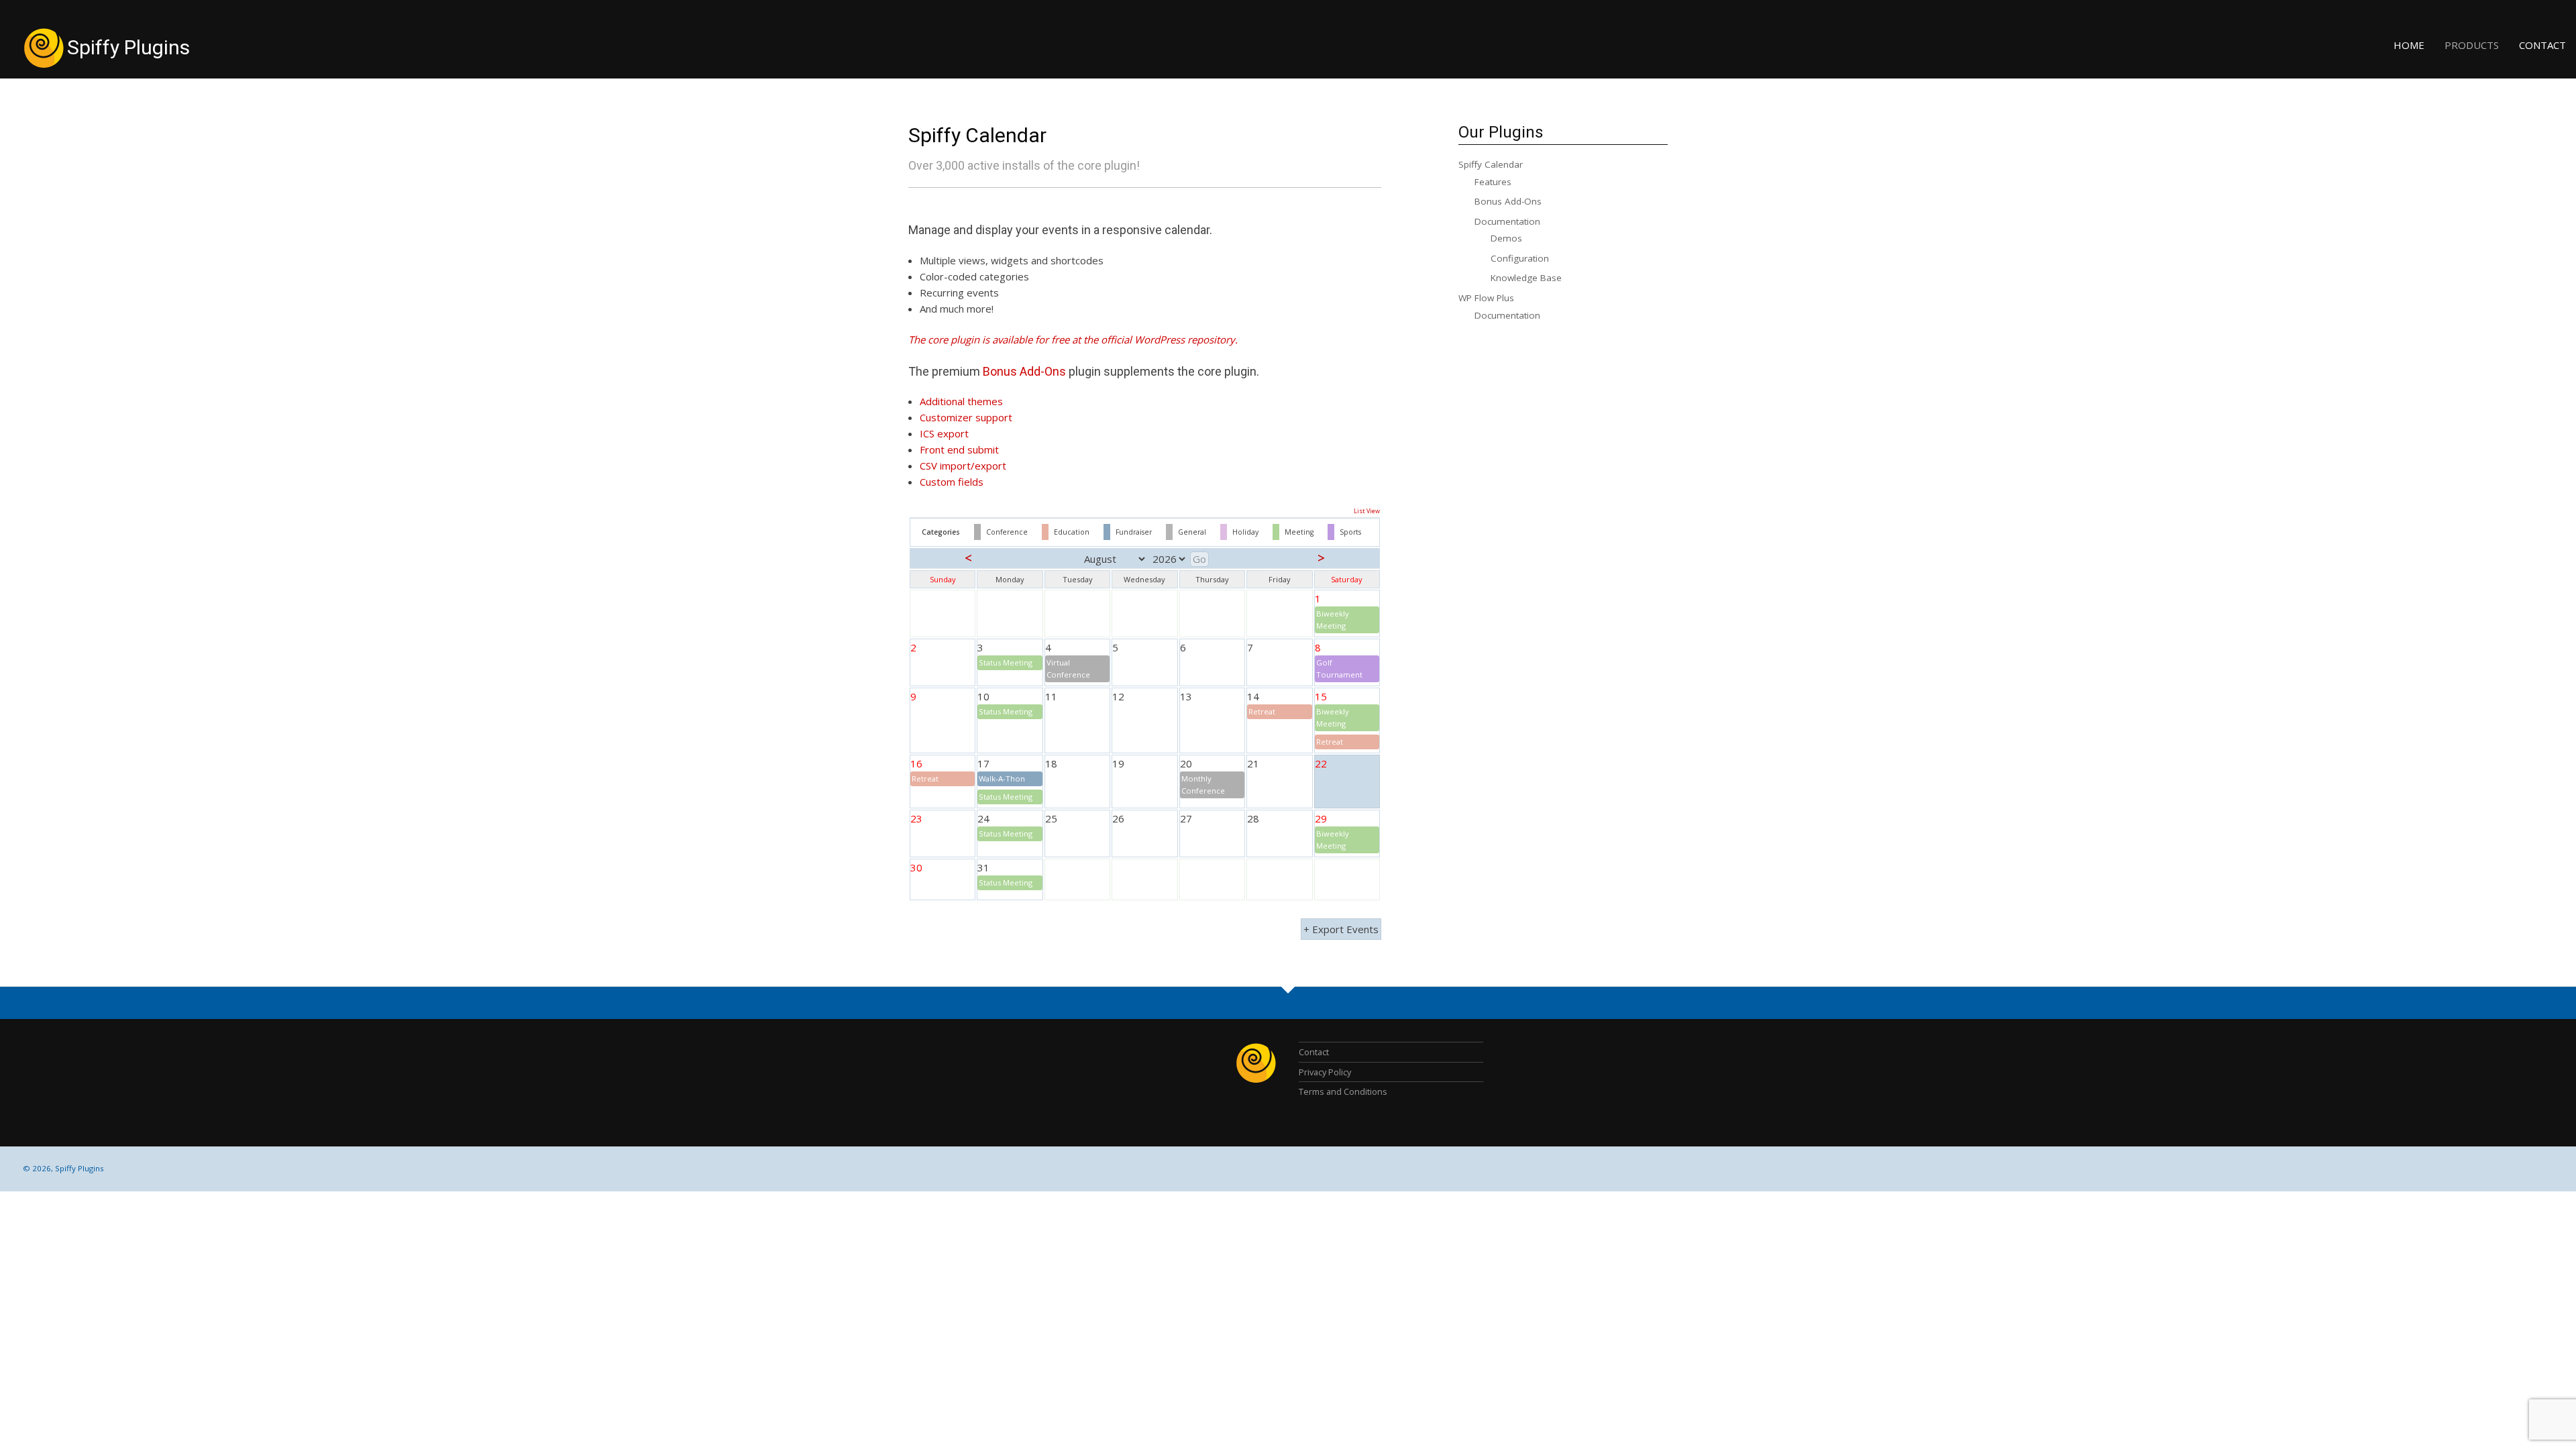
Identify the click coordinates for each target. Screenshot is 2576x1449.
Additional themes (961, 401)
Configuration (1520, 258)
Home (2409, 45)
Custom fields (952, 482)
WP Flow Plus (1486, 298)
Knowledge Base (1526, 278)
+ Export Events (1341, 929)
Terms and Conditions (1343, 1091)
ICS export (944, 433)
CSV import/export (963, 466)
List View (1367, 511)
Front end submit (959, 449)
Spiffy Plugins (128, 47)
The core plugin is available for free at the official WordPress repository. (1073, 339)
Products (2472, 45)
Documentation (1507, 221)
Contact (2542, 45)
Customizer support (966, 417)
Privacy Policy (1325, 1072)
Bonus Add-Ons (1024, 371)
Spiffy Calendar (977, 135)
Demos (1506, 238)
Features (1493, 182)
